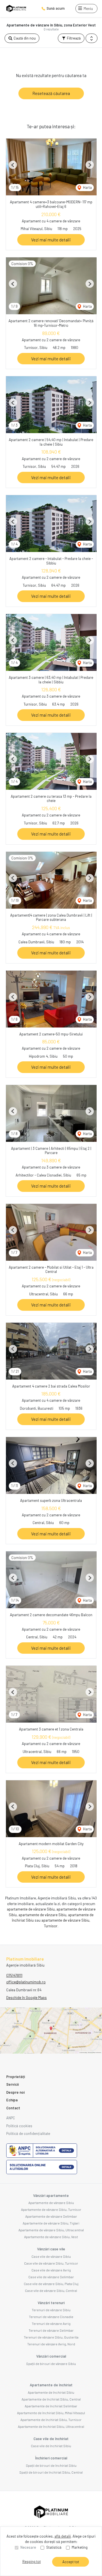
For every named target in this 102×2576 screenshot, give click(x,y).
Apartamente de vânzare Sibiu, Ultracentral (51, 2230)
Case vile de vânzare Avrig (51, 2270)
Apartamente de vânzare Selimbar (51, 2216)
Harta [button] (87, 187)
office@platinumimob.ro (26, 1982)
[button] (92, 38)
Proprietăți (16, 2077)
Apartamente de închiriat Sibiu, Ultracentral (51, 2426)
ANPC (11, 2118)
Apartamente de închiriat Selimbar (51, 2406)
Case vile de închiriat (51, 2439)
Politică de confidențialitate (28, 2133)
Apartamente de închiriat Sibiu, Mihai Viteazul (51, 2413)
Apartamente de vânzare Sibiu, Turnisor (51, 2209)
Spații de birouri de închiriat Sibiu (51, 2465)
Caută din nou (24, 38)
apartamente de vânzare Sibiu (31, 1909)
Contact (13, 2108)
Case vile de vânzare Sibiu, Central (51, 2290)
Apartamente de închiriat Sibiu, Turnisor (51, 2420)
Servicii (12, 2084)
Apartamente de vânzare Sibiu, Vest (51, 2237)
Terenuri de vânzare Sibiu (51, 2310)
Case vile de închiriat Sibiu (51, 2446)
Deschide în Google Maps (26, 1998)
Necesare (28, 2547)
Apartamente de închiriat (51, 2385)
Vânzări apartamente (51, 2195)
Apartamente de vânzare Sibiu (51, 2203)
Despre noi (15, 2092)
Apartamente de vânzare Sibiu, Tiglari (51, 2223)
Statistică (54, 2547)
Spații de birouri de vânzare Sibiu (51, 2364)
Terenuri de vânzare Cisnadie (51, 2317)
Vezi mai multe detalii (51, 240)
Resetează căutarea (51, 93)
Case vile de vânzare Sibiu (51, 2256)
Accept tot (71, 2562)
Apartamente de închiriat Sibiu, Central (51, 2399)
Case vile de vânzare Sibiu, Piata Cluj (51, 2284)
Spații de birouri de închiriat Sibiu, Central (51, 2472)
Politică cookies (19, 2126)
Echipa (12, 2100)
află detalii (63, 2536)
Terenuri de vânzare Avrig (51, 2323)
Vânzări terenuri (51, 2303)
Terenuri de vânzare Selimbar (51, 2330)
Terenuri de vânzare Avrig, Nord (51, 2344)
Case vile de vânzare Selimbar (51, 2277)
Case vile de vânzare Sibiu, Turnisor (51, 2263)
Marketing (80, 2547)
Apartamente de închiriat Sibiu (51, 2392)
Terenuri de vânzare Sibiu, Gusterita (51, 2337)
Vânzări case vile (51, 2249)
